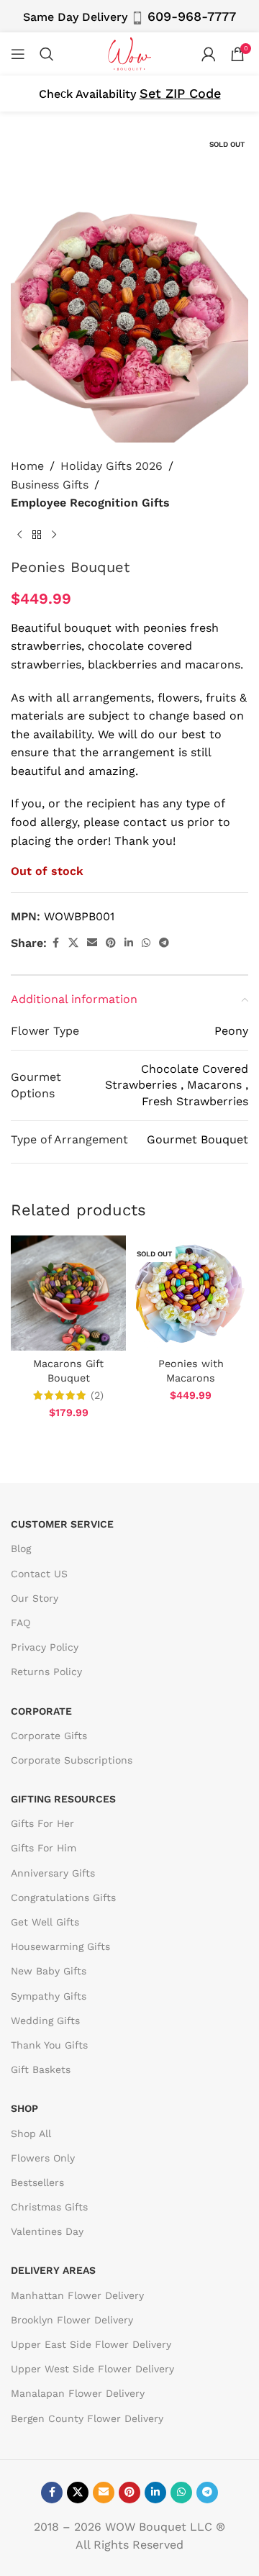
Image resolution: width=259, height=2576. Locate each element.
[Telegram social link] (164, 943)
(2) (97, 1395)
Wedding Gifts (45, 2021)
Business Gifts (50, 485)
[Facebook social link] (55, 943)
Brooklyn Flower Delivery (72, 2320)
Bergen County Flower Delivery (87, 2418)
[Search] (47, 54)
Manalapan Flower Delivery (78, 2393)
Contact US (39, 1574)
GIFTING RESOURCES (63, 1799)
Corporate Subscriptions (72, 1760)
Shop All (31, 2133)
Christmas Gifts (49, 2207)
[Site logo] (129, 53)
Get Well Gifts (45, 1922)
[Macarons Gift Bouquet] (68, 1293)
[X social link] (73, 943)
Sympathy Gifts (49, 1996)
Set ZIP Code (180, 93)
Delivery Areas (53, 2270)
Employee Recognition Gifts (90, 503)
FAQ (21, 1623)
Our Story (35, 1598)
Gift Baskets (41, 2069)
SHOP (24, 2108)
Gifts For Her (42, 1823)
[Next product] (54, 535)
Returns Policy (46, 1672)
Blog (21, 1548)
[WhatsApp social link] (146, 943)
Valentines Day (47, 2231)
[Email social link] (92, 943)
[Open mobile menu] (18, 54)
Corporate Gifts (49, 1736)
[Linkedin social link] (129, 943)
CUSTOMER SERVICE (62, 1524)
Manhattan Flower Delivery (77, 2295)
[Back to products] (37, 535)
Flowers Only (43, 2158)
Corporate (41, 1711)
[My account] (209, 54)
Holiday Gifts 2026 (112, 466)
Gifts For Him (44, 1848)
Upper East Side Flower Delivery (91, 2344)
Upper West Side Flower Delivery (92, 2369)
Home (27, 466)
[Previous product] (19, 535)
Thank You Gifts (49, 2045)
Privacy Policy (45, 1647)
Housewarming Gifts (60, 1946)
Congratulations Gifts (63, 1897)
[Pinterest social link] (111, 943)
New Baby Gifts (49, 1971)
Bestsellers (37, 2182)
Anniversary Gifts (53, 1873)
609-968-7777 (192, 16)
